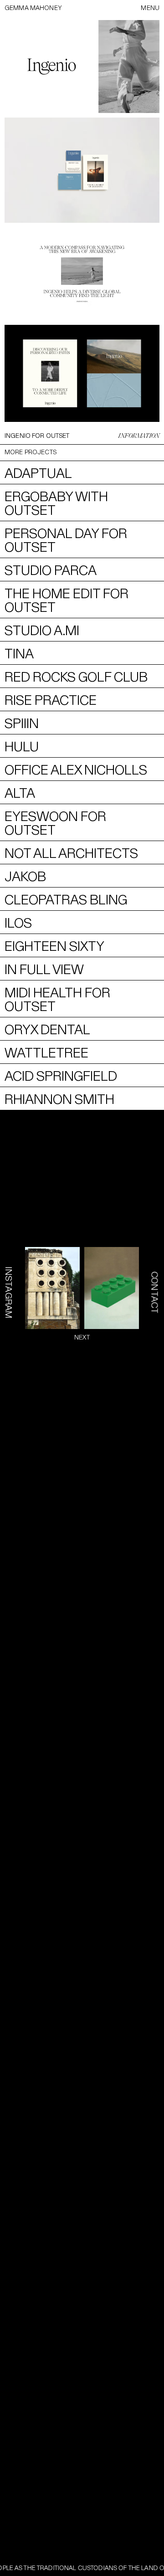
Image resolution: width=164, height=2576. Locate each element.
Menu (150, 8)
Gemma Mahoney (33, 8)
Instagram (9, 1293)
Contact (155, 1293)
